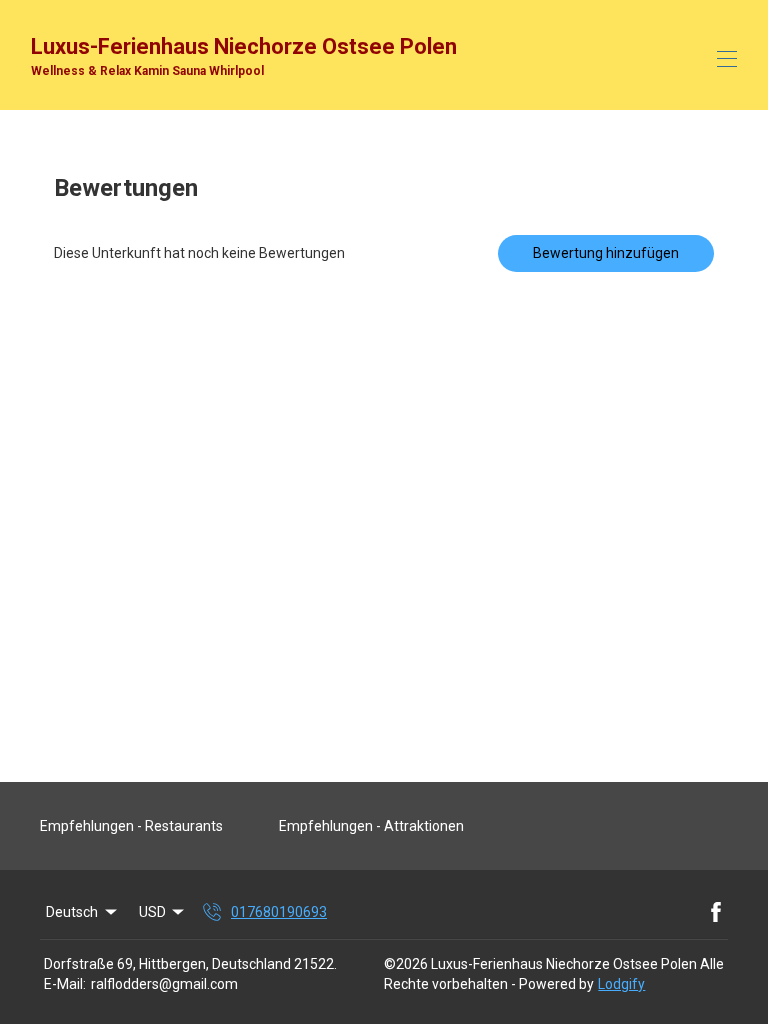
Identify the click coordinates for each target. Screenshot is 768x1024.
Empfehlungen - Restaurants (131, 826)
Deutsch (72, 912)
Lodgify (621, 984)
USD (152, 912)
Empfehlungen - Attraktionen (371, 826)
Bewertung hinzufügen (606, 253)
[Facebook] (716, 912)
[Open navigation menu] (727, 59)
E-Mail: (65, 984)
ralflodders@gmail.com (164, 984)
